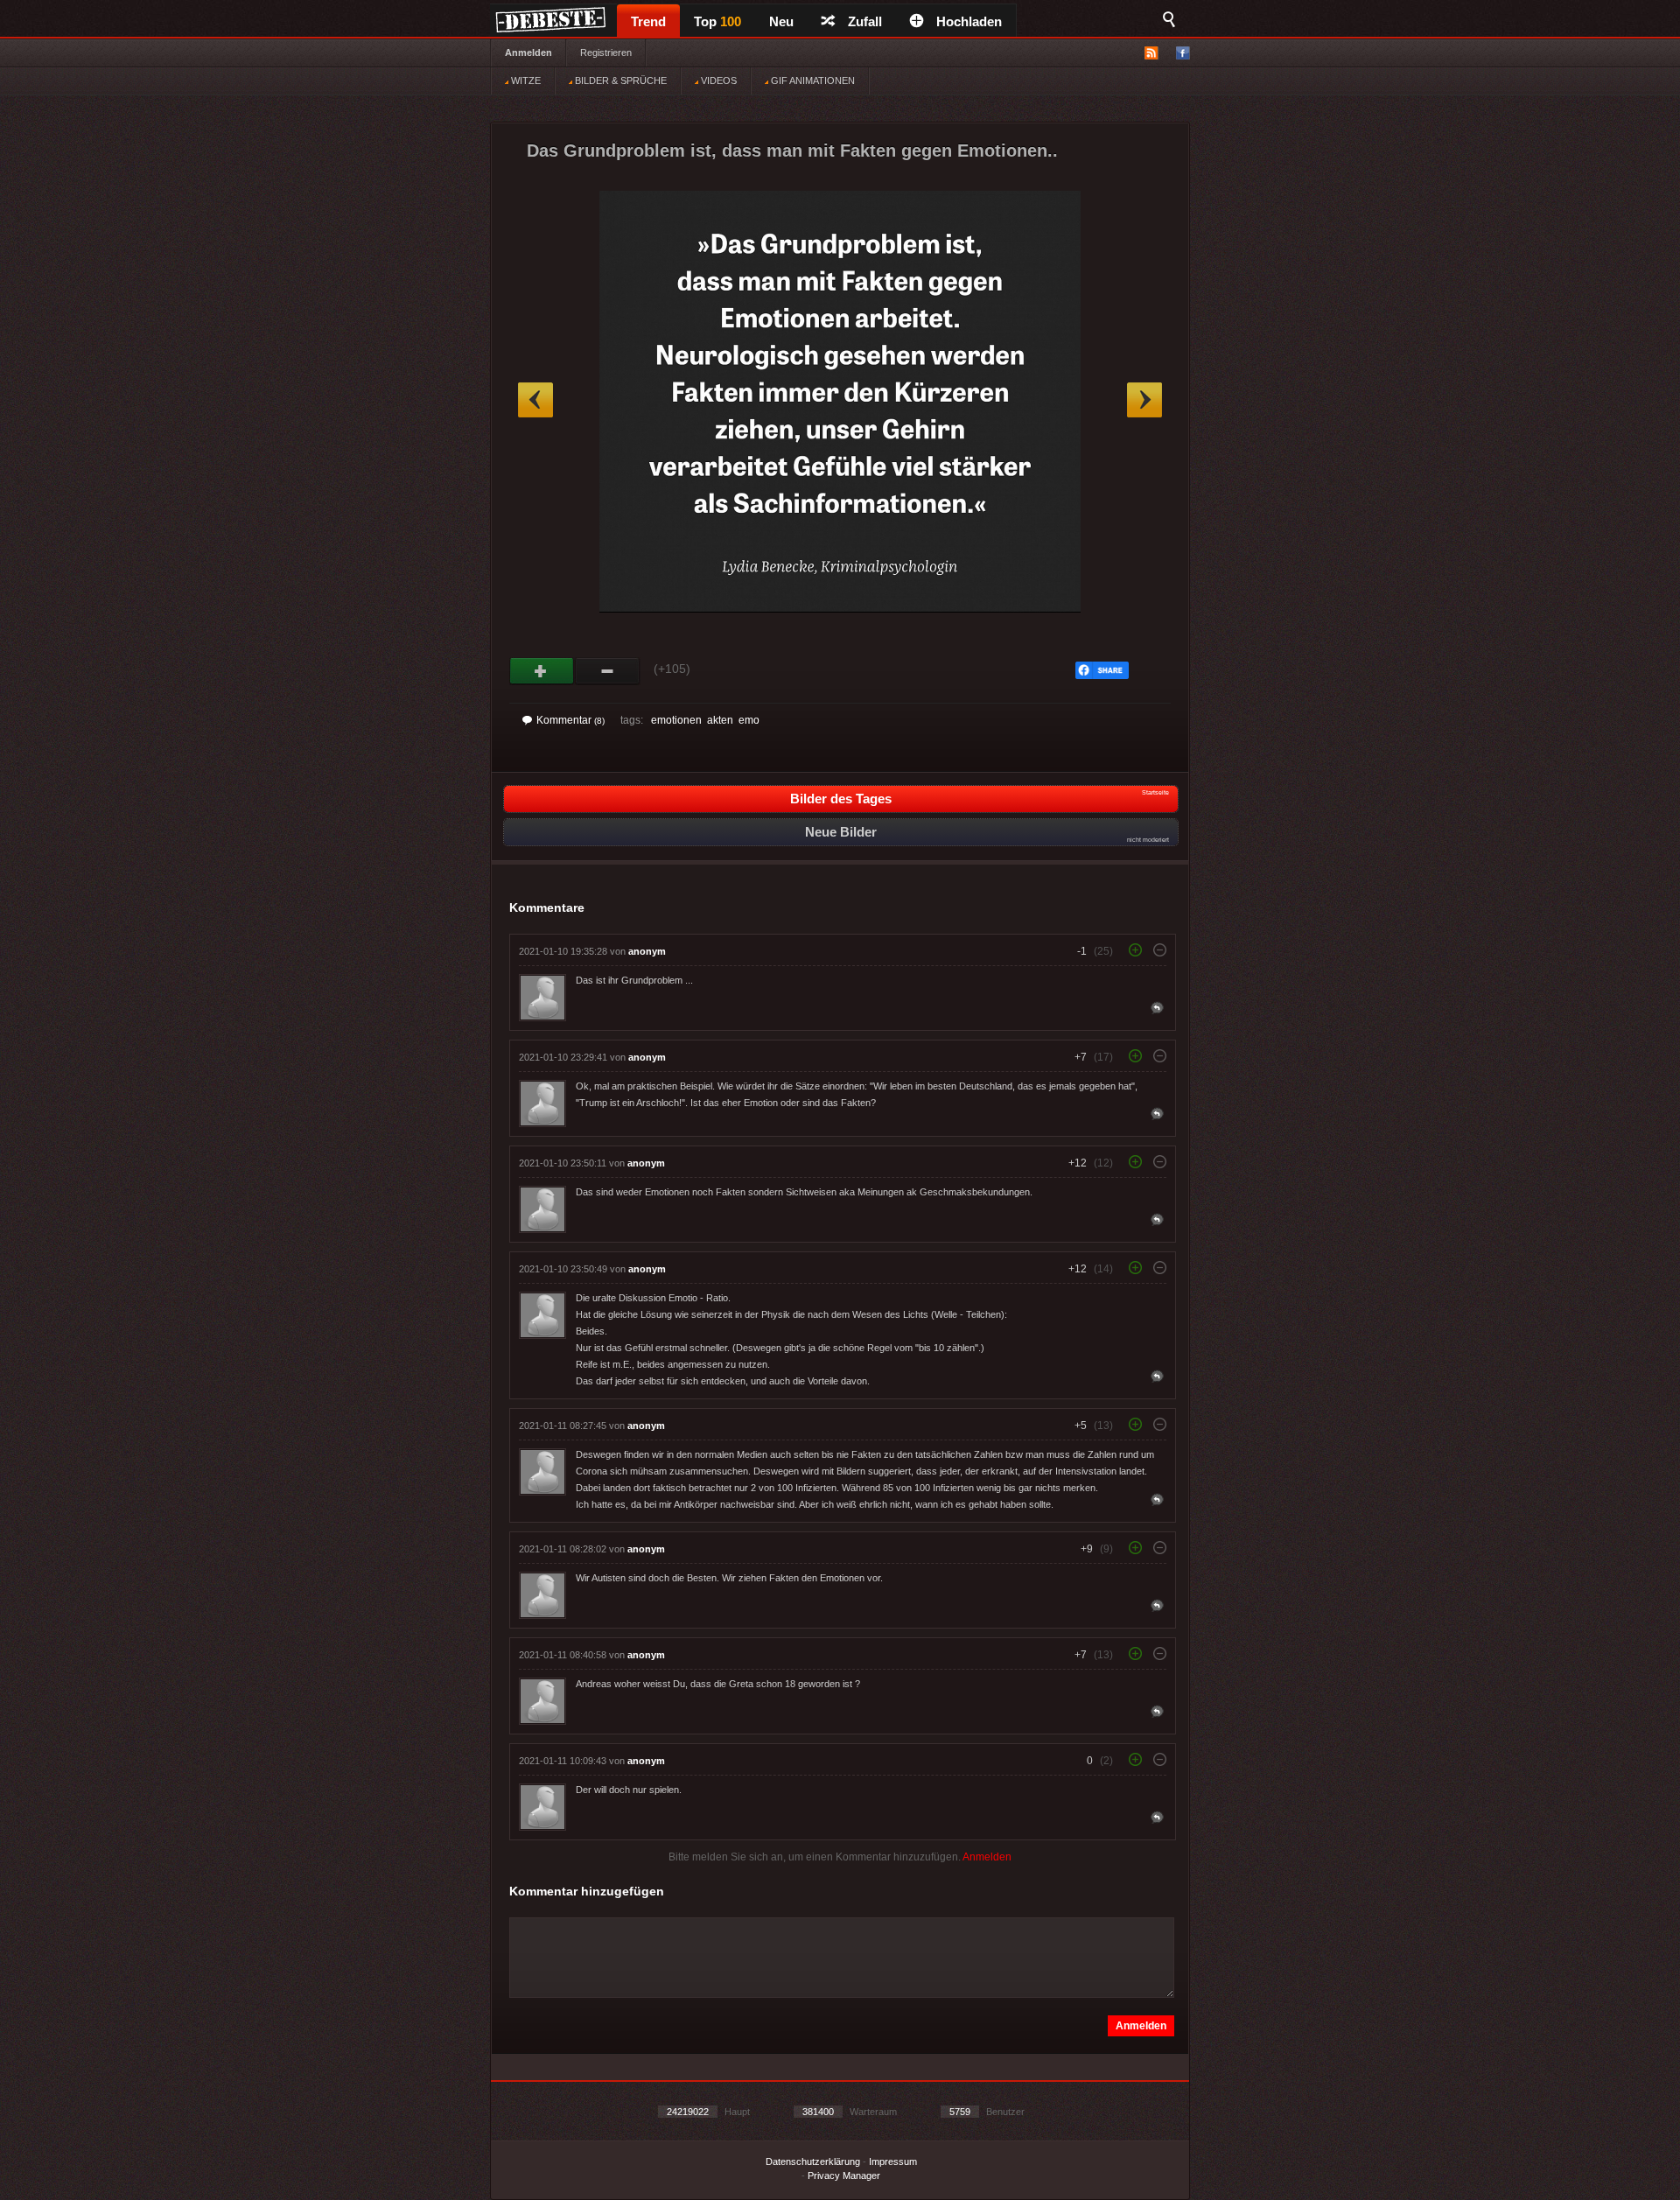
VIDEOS (717, 81)
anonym (647, 951)
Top (717, 21)
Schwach (608, 671)
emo (749, 720)
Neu (781, 21)
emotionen (676, 720)
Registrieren (606, 53)
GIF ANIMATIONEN (812, 81)
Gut (542, 671)
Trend (648, 21)
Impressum (893, 2161)
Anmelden (528, 53)
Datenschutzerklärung (813, 2161)
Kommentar (570, 720)
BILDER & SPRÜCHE (619, 81)
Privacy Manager (844, 2175)
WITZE (525, 81)
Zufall (865, 21)
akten (720, 720)
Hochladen (969, 21)
